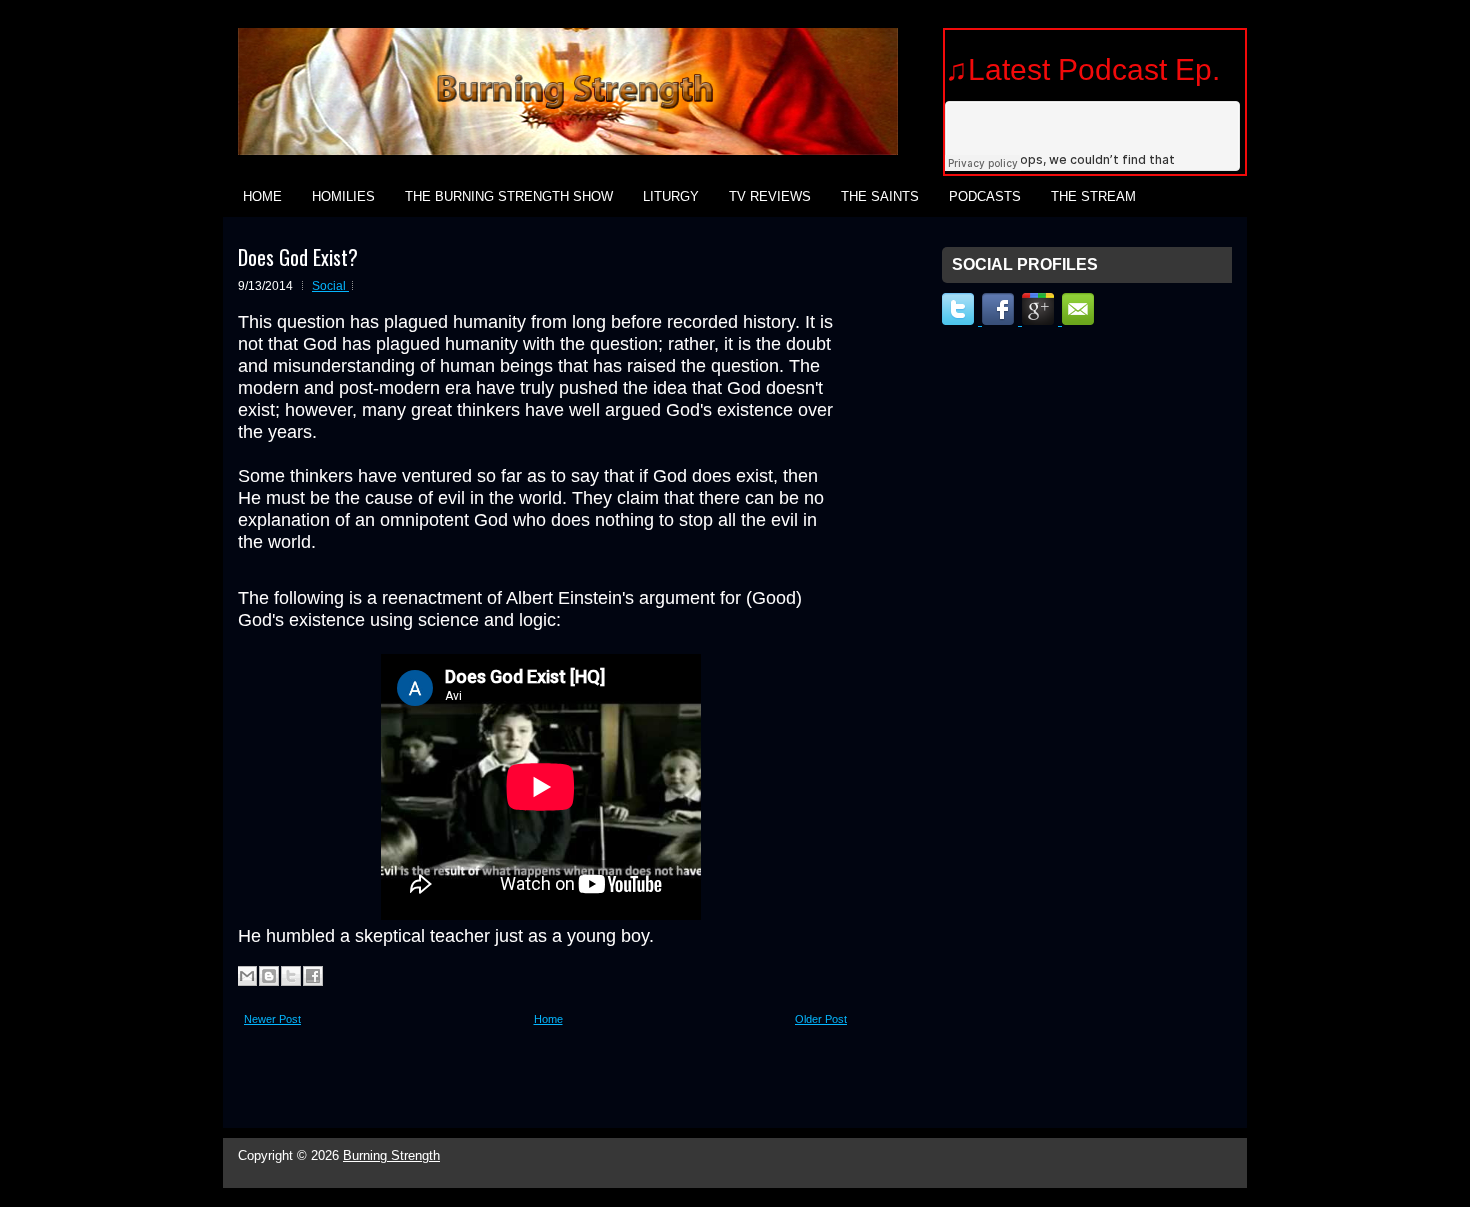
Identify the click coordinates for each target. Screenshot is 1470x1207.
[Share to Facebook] (313, 976)
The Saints (880, 196)
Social (330, 286)
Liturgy (671, 196)
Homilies (343, 196)
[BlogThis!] (269, 976)
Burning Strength (391, 1155)
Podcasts (985, 196)
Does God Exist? (298, 257)
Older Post (821, 1019)
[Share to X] (291, 976)
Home (262, 196)
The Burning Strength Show (509, 196)
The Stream (1093, 196)
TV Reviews (770, 196)
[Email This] (247, 976)
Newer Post (272, 1019)
